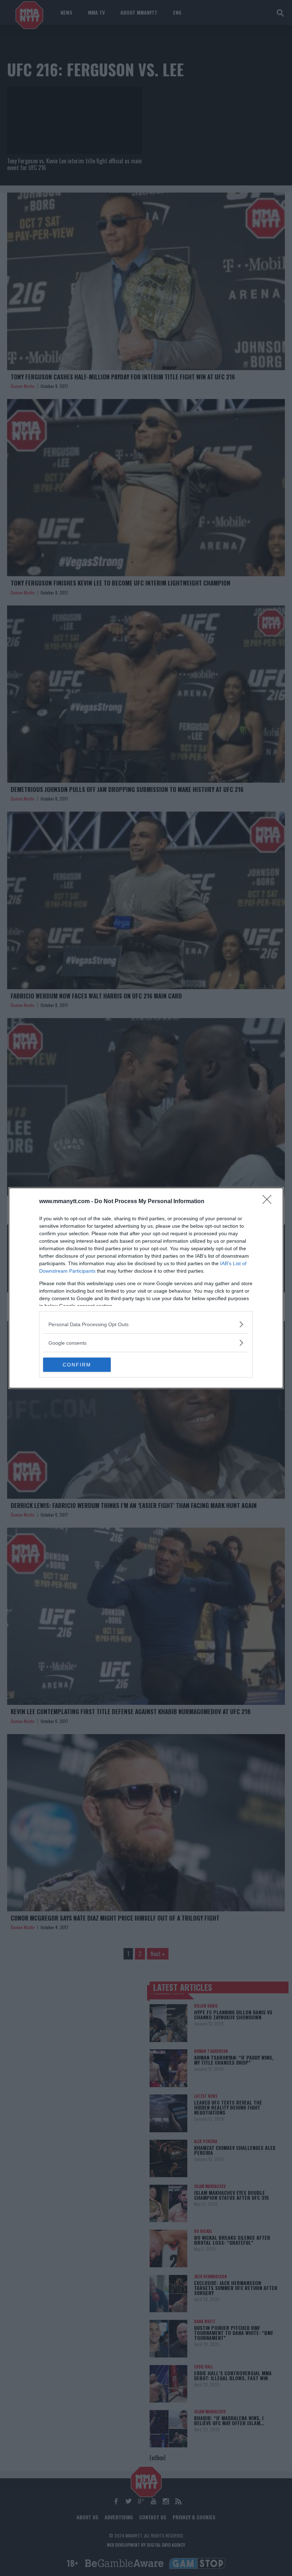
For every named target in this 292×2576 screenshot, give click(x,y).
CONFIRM (77, 1365)
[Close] (269, 1202)
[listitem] (146, 1324)
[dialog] (146, 1288)
